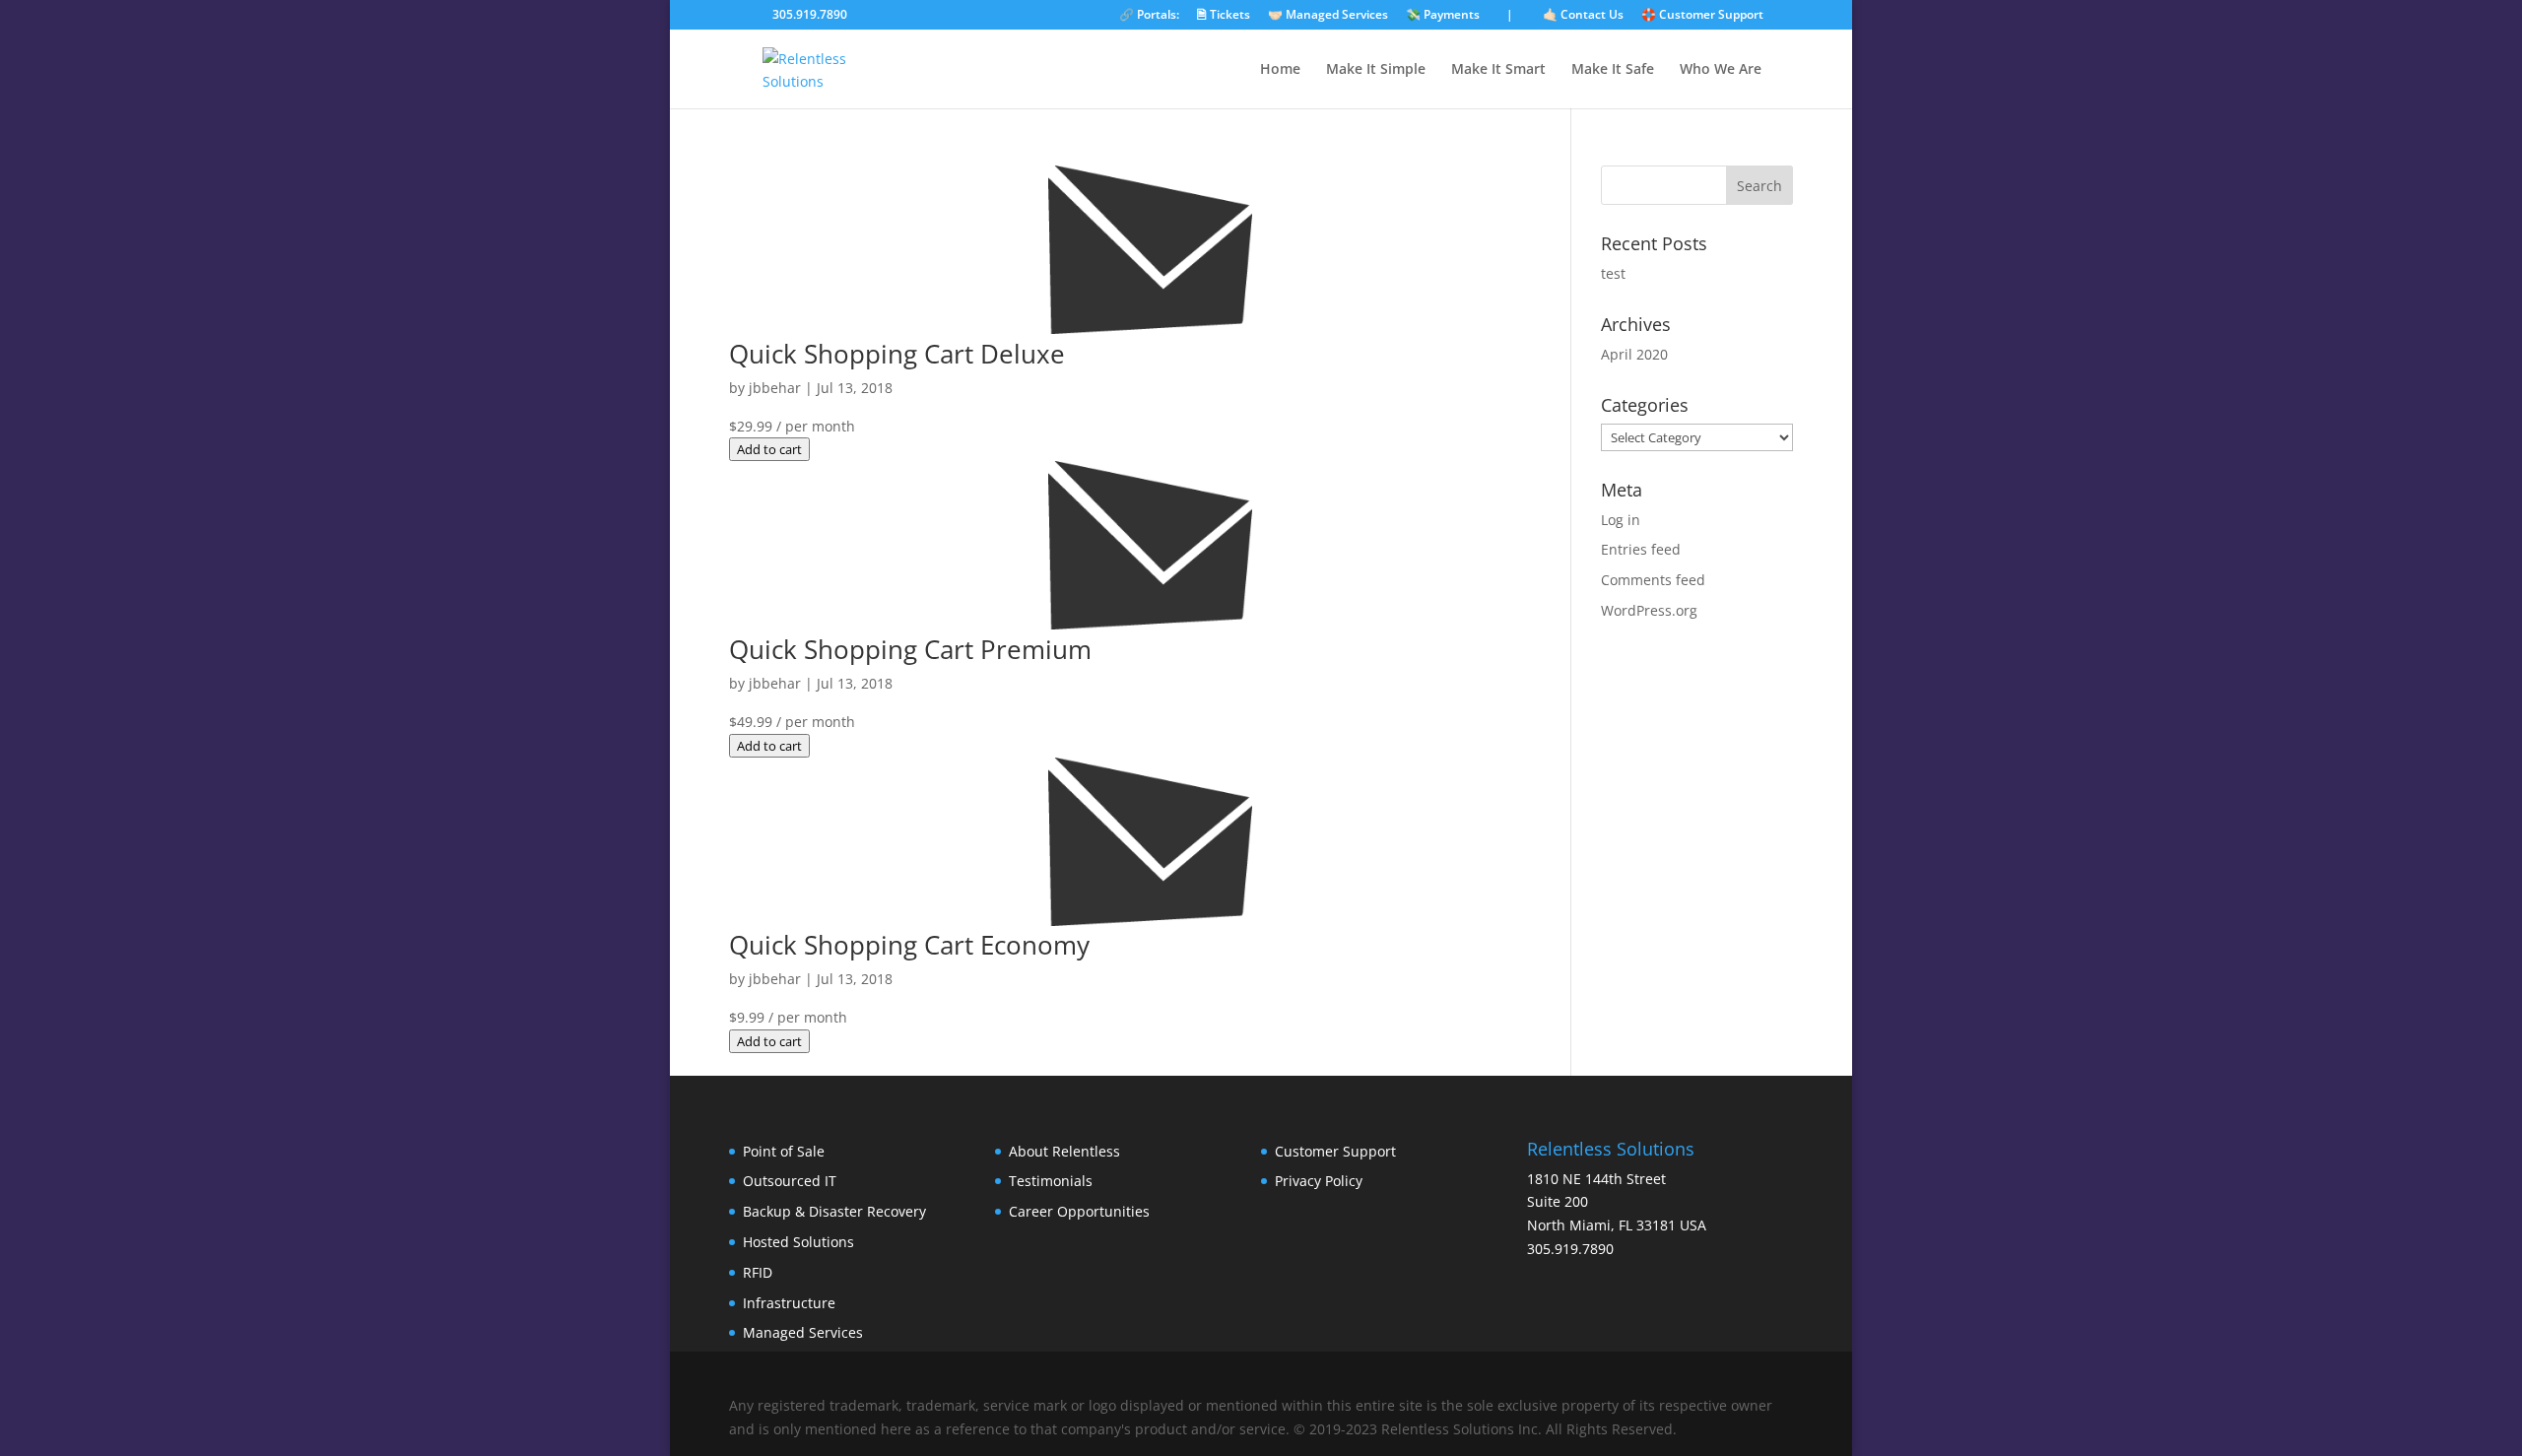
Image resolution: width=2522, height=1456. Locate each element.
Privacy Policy (1319, 1181)
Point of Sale (784, 1151)
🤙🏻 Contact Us (1583, 16)
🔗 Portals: (1149, 16)
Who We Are (1721, 70)
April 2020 (1634, 354)
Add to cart (769, 449)
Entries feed (1641, 549)
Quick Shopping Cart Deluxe (897, 354)
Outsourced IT (790, 1181)
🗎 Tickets (1224, 16)
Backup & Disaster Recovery (834, 1211)
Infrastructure (789, 1303)
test (1613, 273)
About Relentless (1064, 1151)
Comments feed (1653, 580)
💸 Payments (1443, 16)
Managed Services (803, 1332)
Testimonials (1051, 1181)
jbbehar (775, 388)
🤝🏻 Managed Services (1328, 16)
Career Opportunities (1079, 1211)
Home (1280, 70)
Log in (1621, 520)
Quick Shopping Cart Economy (909, 945)
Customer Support (1335, 1151)
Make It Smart (1498, 70)
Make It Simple (1376, 70)
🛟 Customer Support (1702, 16)
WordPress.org (1649, 610)
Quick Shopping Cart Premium (910, 649)
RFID (758, 1272)
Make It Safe (1613, 70)
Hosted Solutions (798, 1242)
